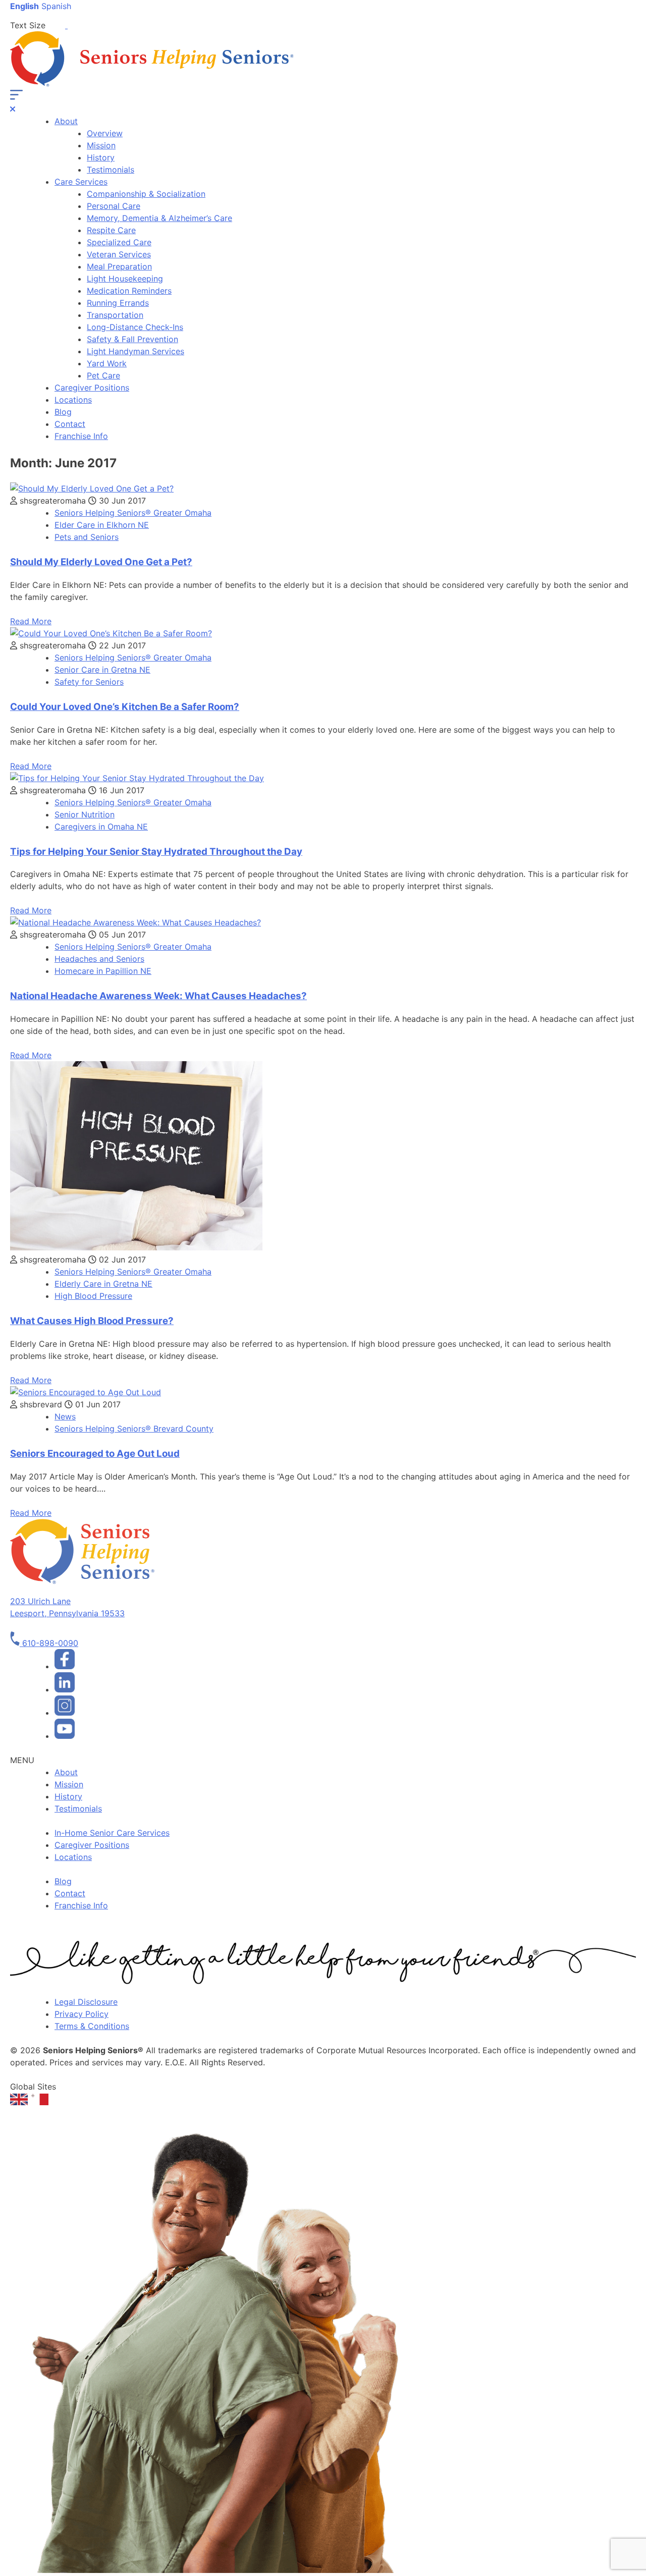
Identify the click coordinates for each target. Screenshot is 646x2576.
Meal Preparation (119, 266)
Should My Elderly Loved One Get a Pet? (101, 562)
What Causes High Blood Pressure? (92, 1321)
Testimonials (111, 170)
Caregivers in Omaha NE (101, 827)
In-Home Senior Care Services (112, 1833)
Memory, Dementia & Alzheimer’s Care (159, 218)
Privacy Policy (82, 2014)
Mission (101, 145)
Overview (105, 133)
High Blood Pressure (93, 1296)
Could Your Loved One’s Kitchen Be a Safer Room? (125, 707)
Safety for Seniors (89, 682)
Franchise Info (81, 436)
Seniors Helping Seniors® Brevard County (134, 1429)
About (66, 121)
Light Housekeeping (125, 279)
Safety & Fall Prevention (132, 339)
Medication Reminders (129, 291)
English (24, 6)
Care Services (81, 182)
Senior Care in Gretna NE (102, 670)
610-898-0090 (49, 1643)
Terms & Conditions (92, 2026)
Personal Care (114, 206)
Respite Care (111, 230)
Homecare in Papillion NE (103, 971)
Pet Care (103, 375)
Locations (73, 400)
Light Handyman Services (136, 351)
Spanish (56, 6)
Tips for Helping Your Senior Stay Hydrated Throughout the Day (156, 852)
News (65, 1416)
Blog (63, 412)
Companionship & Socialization (146, 194)
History (101, 157)
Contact (70, 424)
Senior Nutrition (85, 814)
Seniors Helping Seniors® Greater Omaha (133, 513)
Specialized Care (119, 242)
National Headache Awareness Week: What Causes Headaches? (158, 996)
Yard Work (107, 363)
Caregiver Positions (92, 388)
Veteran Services (119, 254)
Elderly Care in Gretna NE (103, 1284)
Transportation (115, 315)
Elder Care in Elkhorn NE (102, 525)
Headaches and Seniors (99, 959)
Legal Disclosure (86, 2002)
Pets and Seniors (87, 537)
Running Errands (118, 303)
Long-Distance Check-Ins (135, 327)
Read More (31, 621)
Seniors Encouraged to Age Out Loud (95, 1454)
